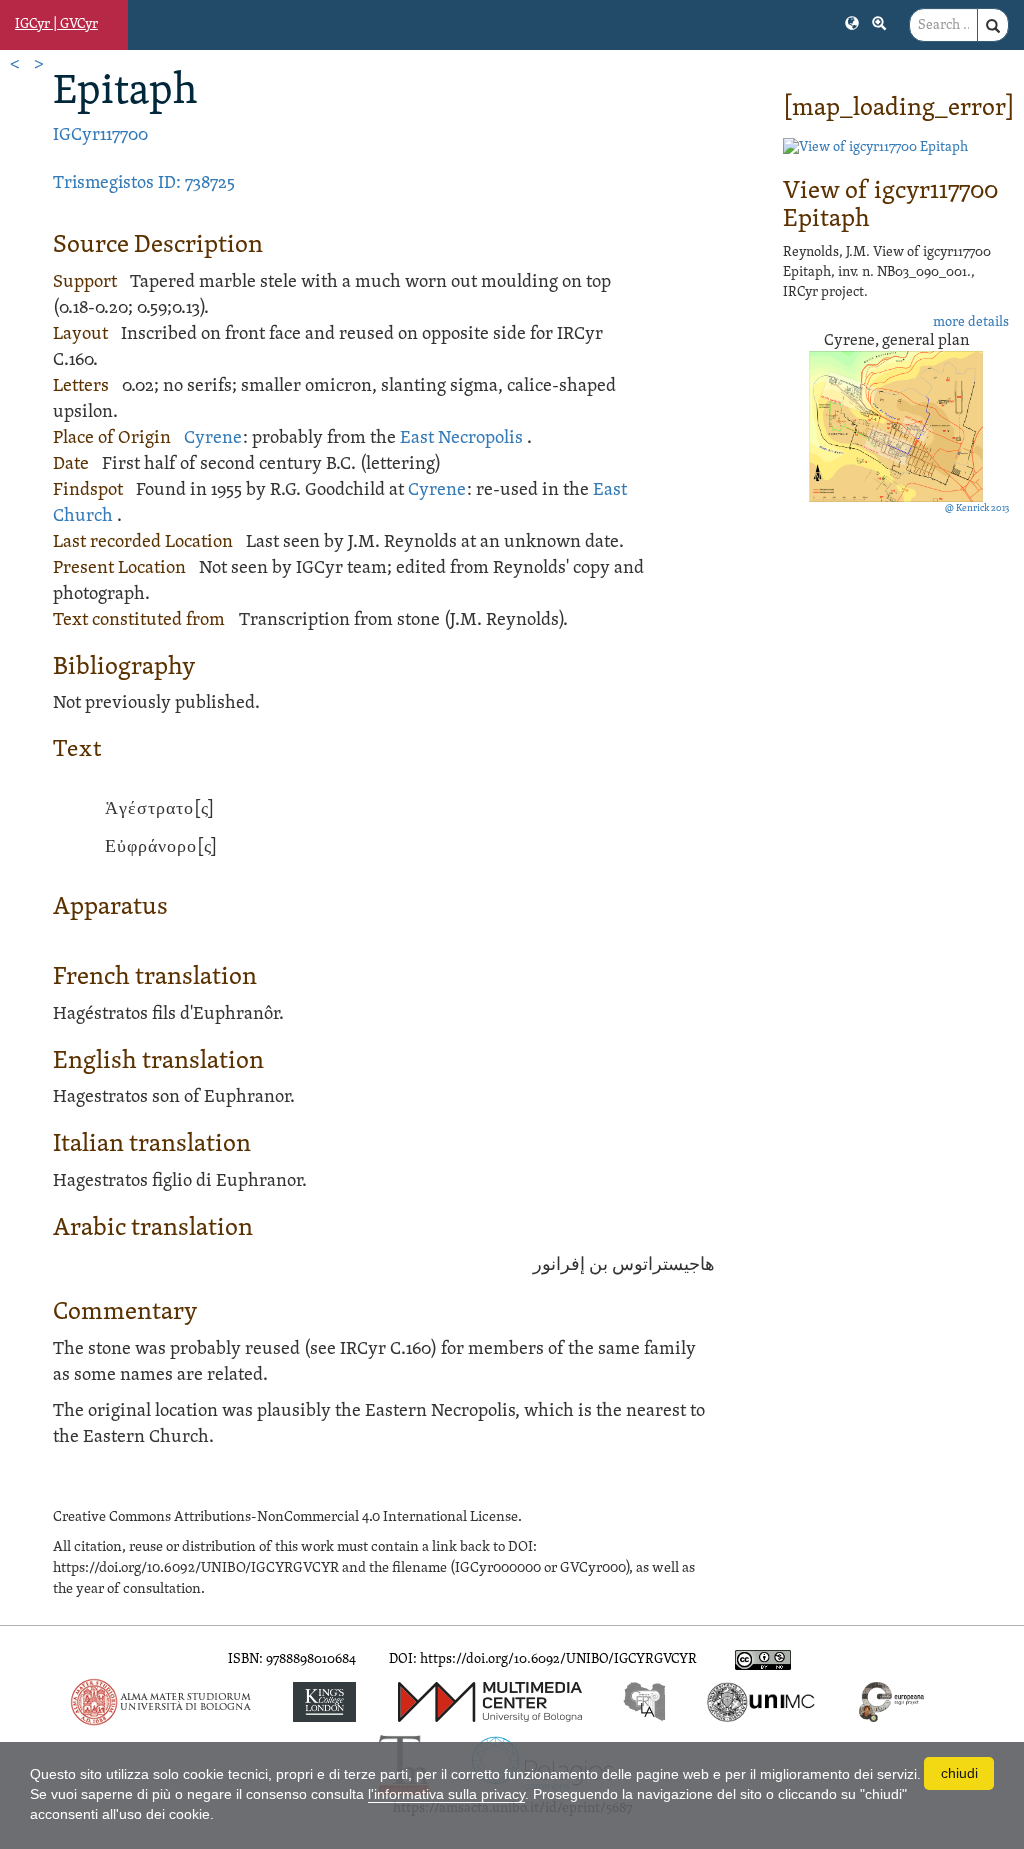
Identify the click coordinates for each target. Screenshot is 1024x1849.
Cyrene (213, 438)
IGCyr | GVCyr (56, 24)
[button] (852, 22)
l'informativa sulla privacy (446, 1794)
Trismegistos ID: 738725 (144, 183)
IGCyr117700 (100, 135)
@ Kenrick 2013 (977, 508)
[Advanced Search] (879, 22)
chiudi (959, 1773)
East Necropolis (461, 438)
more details (971, 322)
